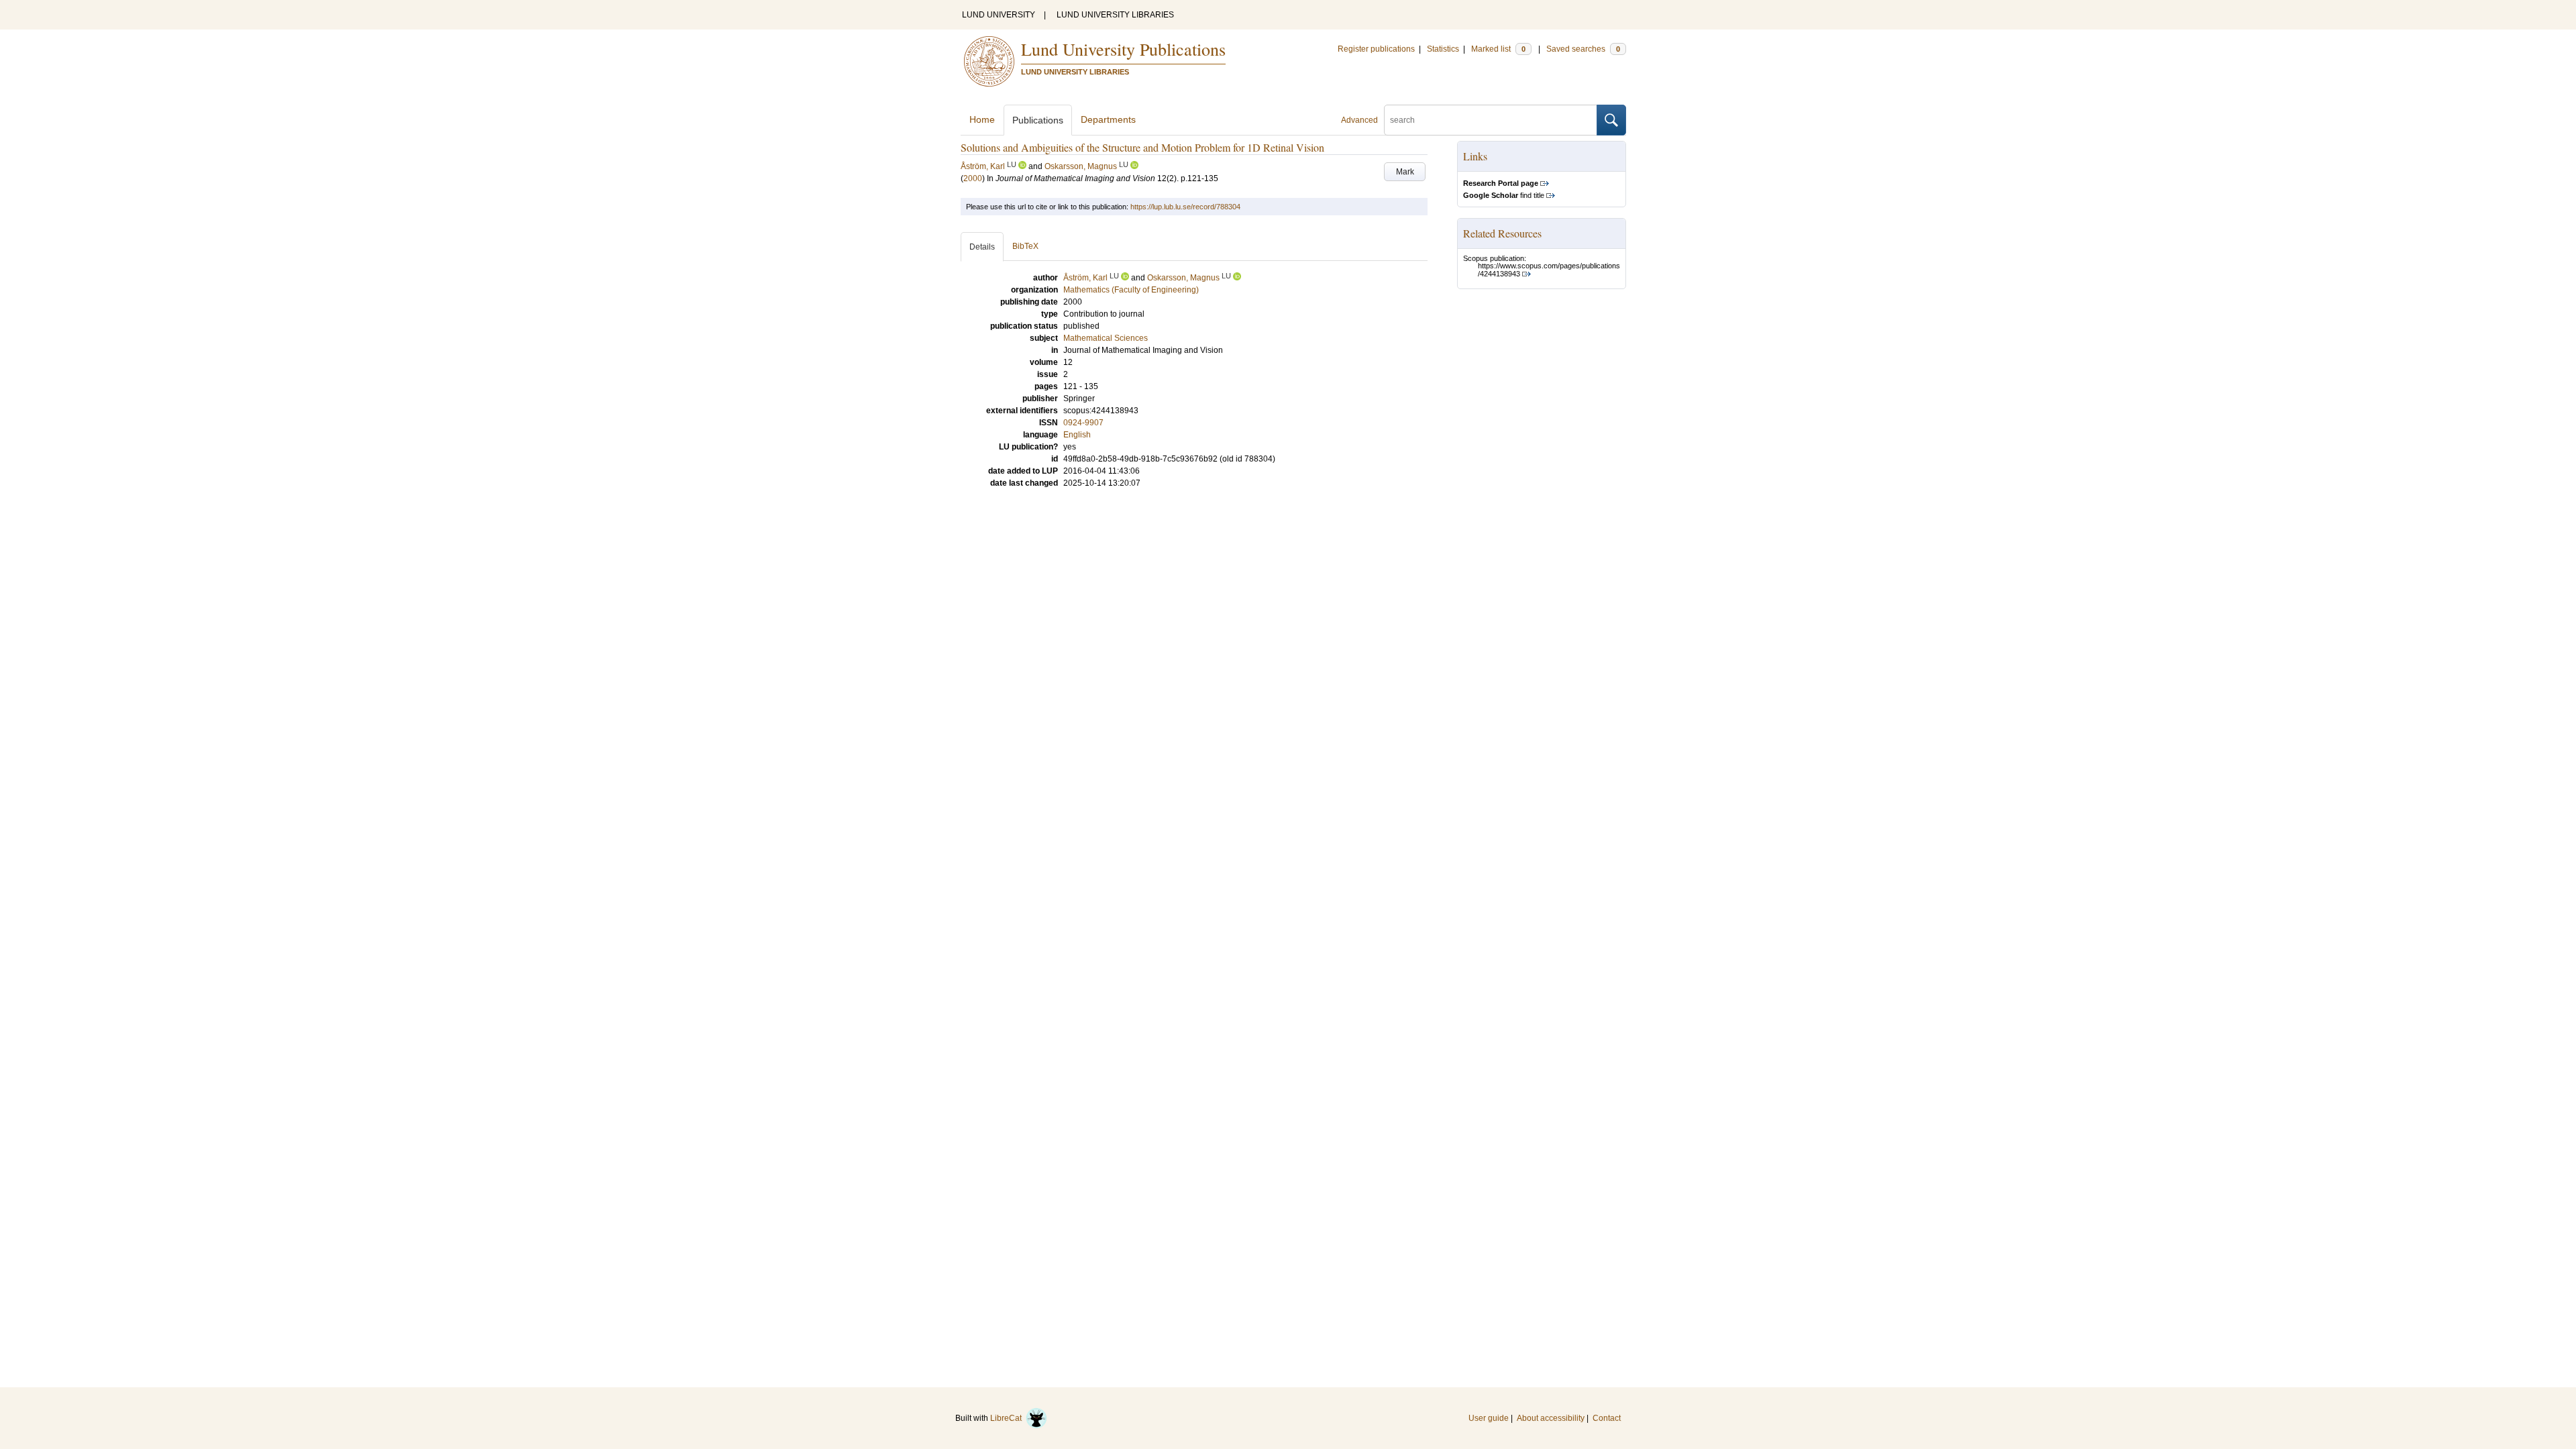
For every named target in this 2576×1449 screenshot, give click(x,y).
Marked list (1498, 49)
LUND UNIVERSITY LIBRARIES (1115, 15)
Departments (1108, 119)
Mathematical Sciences (1106, 338)
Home (982, 119)
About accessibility (1551, 1418)
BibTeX (1025, 246)
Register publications (1376, 49)
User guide (1489, 1418)
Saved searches (1583, 49)
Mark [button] (1405, 172)
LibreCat (1008, 1418)
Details (982, 247)
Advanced (1359, 120)
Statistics (1443, 49)
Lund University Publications (1123, 49)
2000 (973, 178)
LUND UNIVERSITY (999, 15)
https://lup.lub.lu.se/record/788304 (1185, 207)
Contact (1607, 1418)
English (1077, 435)
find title (1504, 195)
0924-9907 (1083, 423)
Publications (1038, 120)
